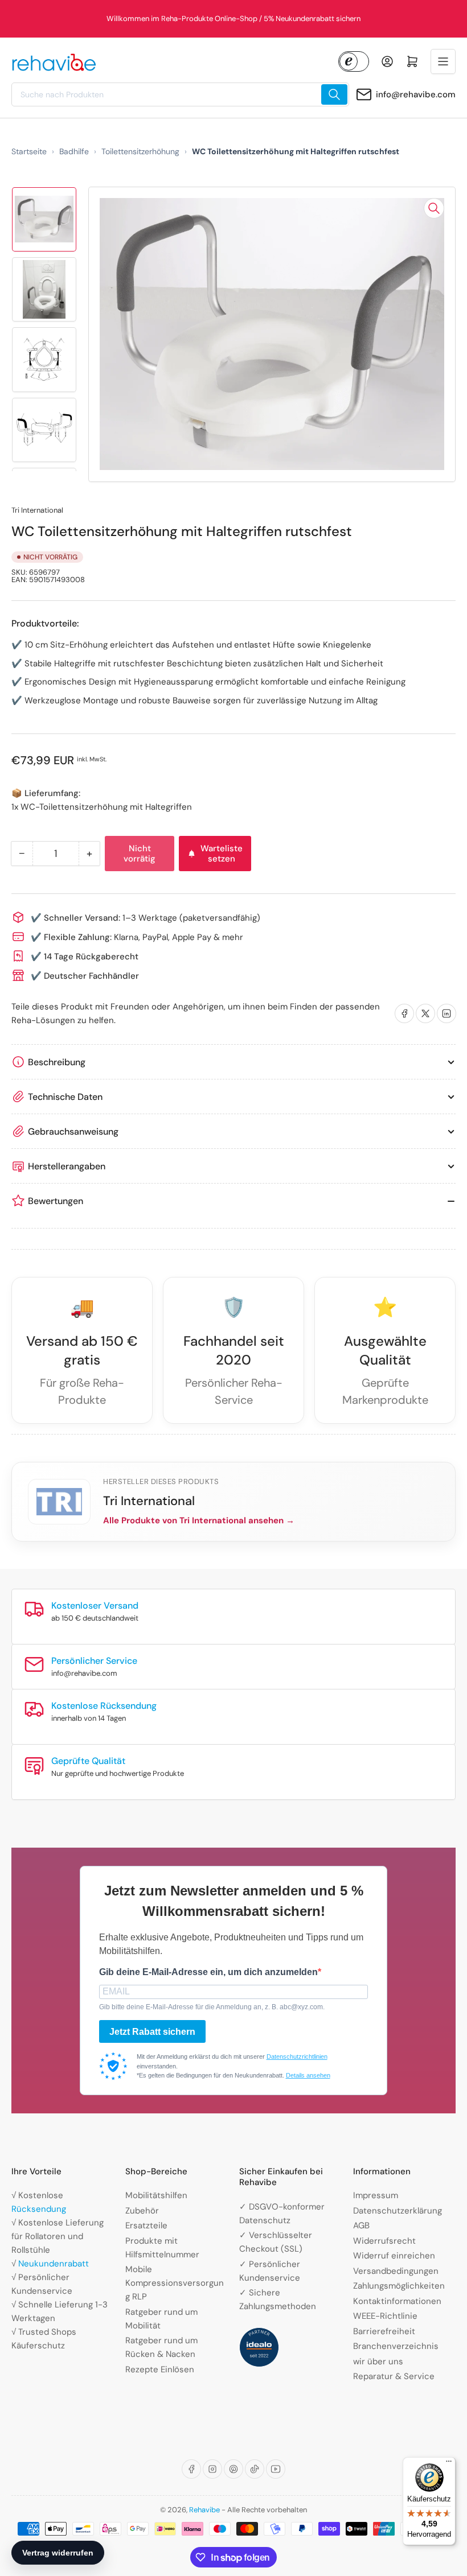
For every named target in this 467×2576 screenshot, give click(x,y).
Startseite (29, 151)
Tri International (37, 510)
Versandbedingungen (396, 2271)
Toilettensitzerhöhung (140, 151)
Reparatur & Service (394, 2376)
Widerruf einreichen (394, 2256)
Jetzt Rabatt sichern (152, 2032)
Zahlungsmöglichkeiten (399, 2286)
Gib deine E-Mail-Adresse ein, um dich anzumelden (208, 1972)
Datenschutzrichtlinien (297, 2056)
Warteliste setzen (222, 854)
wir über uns (378, 2361)
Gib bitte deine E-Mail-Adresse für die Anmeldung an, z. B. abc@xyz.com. (212, 2007)
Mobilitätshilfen (156, 2195)
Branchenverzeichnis (396, 2346)
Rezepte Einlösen (160, 2369)
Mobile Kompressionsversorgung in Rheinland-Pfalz (234, 18)
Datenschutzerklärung (398, 2211)
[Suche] (334, 94)
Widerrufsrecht (384, 2241)
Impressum (376, 2195)
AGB (361, 2225)
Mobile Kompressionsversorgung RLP (175, 2283)
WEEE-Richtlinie (385, 2316)
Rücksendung (39, 2209)
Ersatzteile (146, 2225)
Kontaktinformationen (397, 2301)
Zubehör (142, 2211)
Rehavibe (204, 2510)
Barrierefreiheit (384, 2331)
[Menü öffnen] (443, 61)
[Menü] (449, 2464)
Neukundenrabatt (54, 2264)
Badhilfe (74, 151)
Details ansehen (308, 2075)
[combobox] (180, 94)
